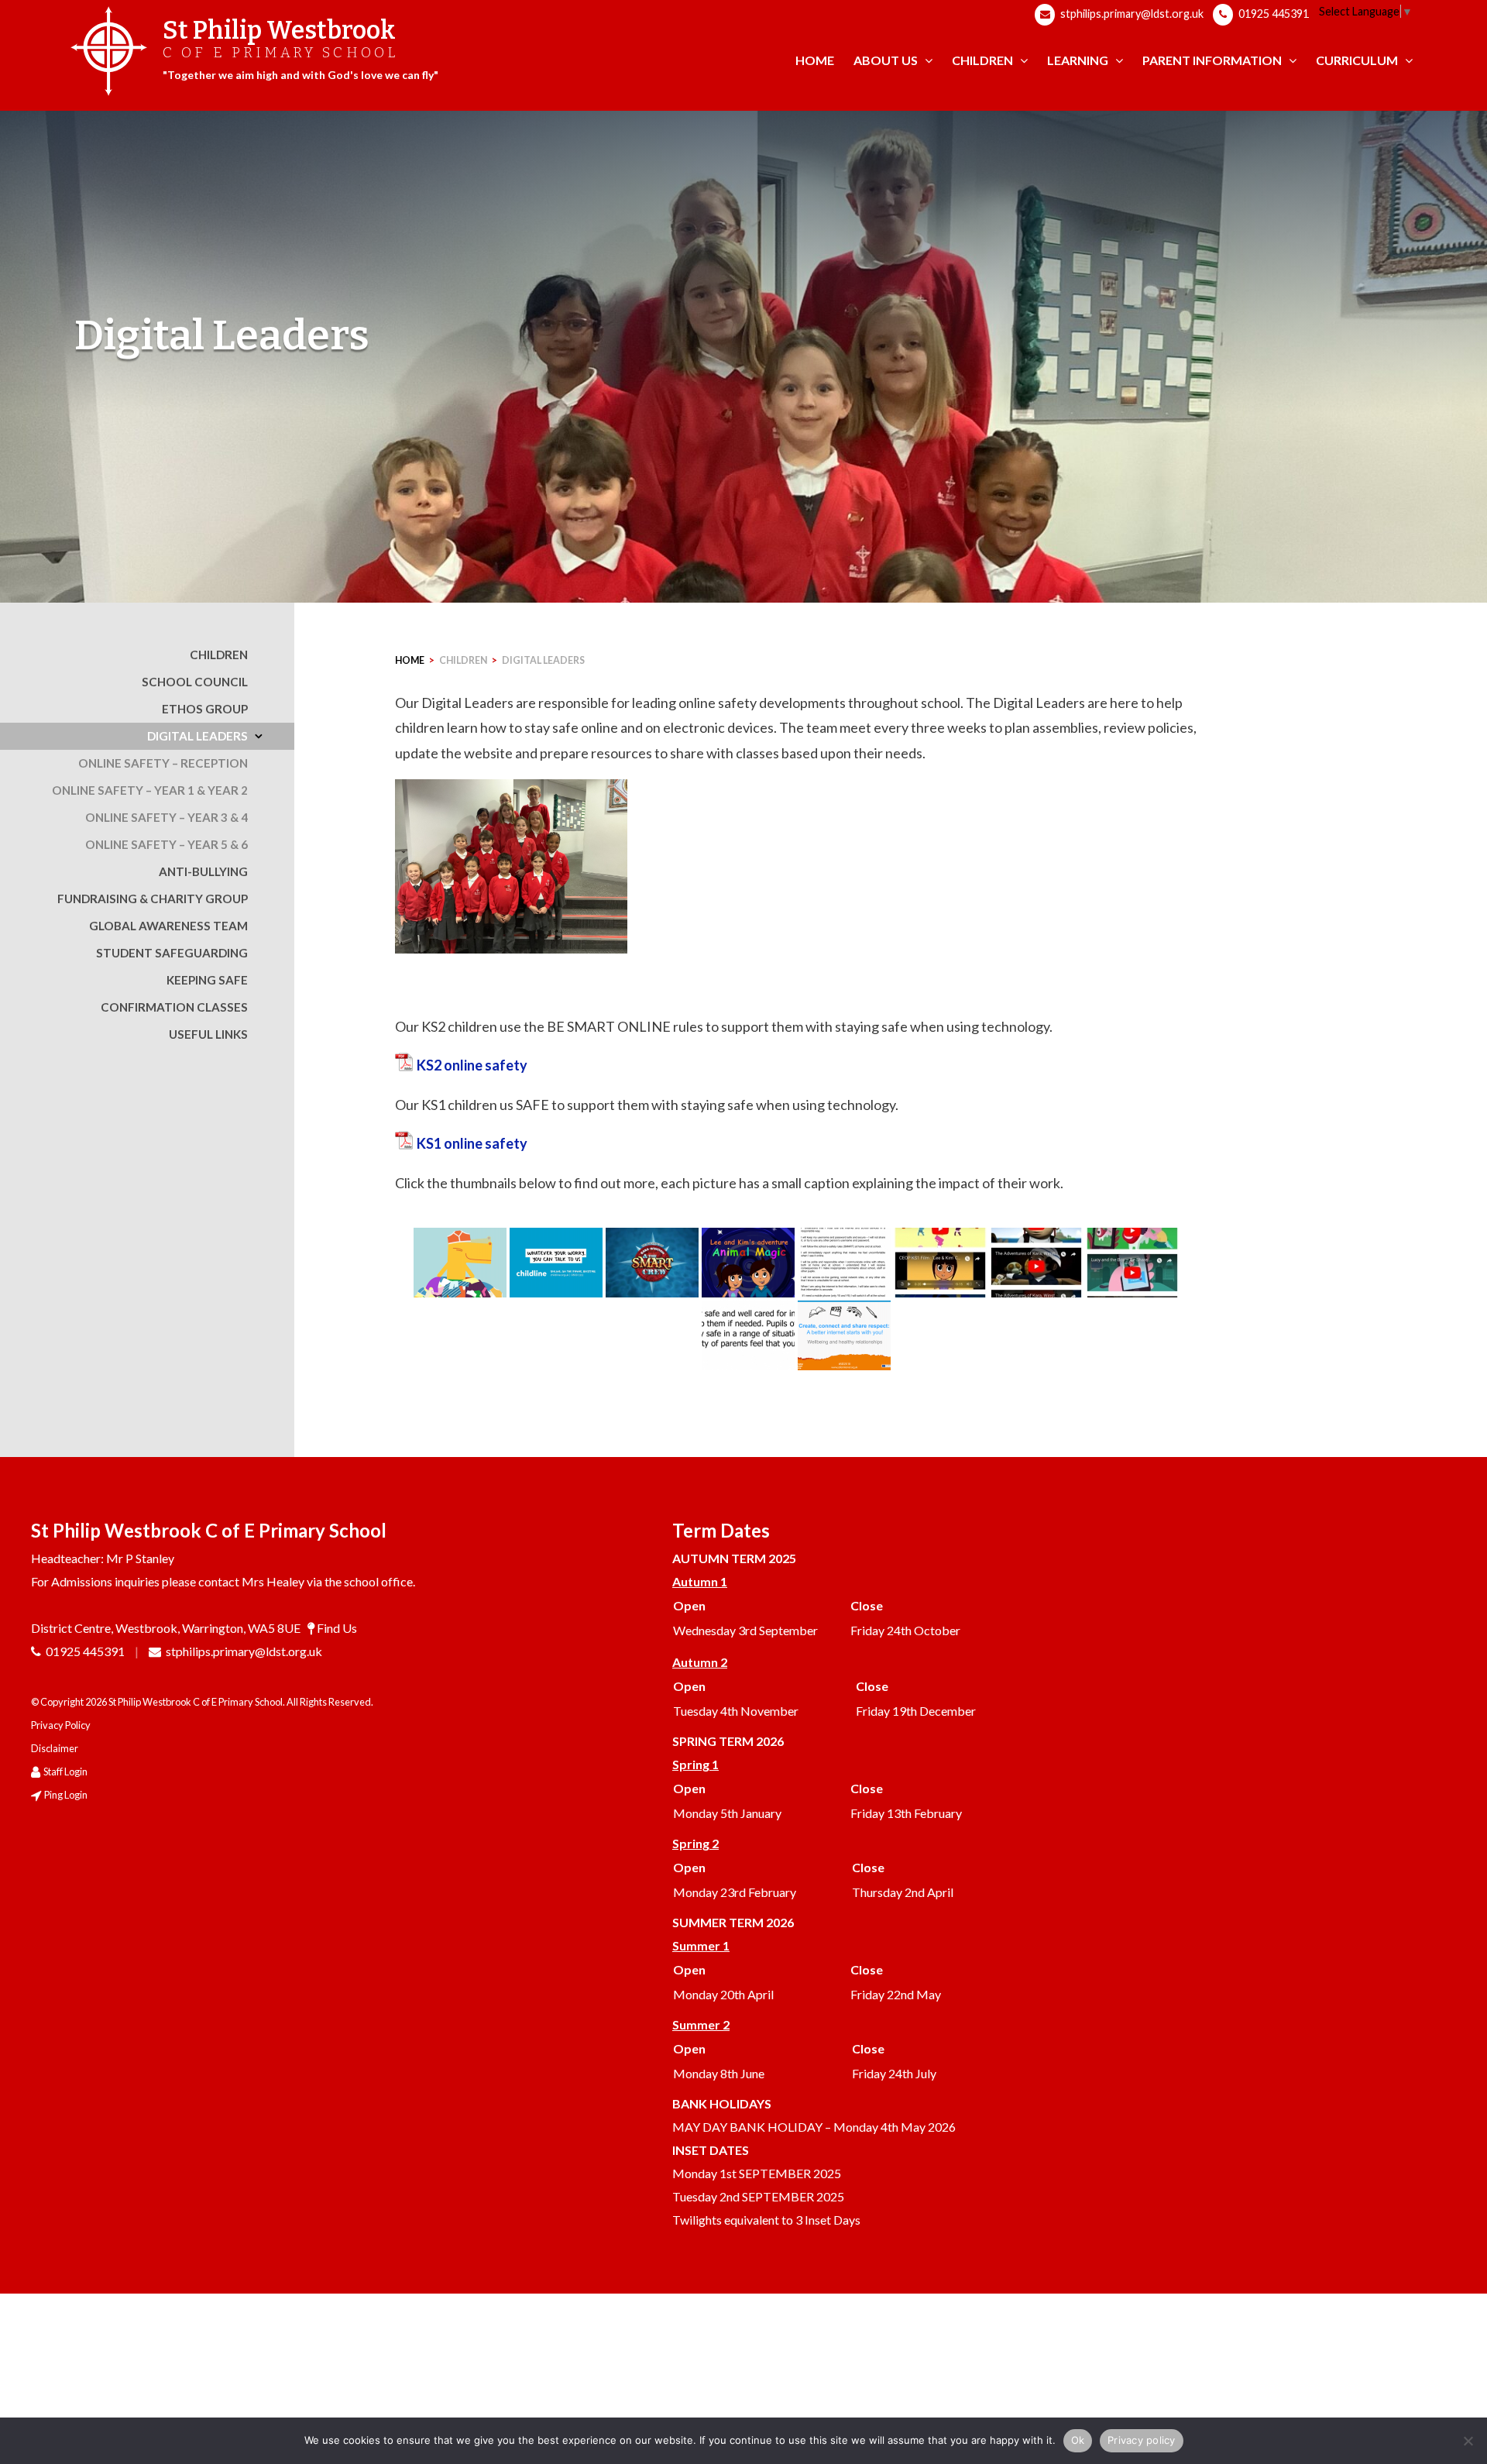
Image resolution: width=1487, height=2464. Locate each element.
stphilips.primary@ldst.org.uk (1131, 14)
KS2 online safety (472, 1065)
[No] (1468, 2441)
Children (463, 660)
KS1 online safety (472, 1143)
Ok (1078, 2440)
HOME (410, 660)
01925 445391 (1272, 14)
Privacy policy (1142, 2440)
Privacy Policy (61, 1725)
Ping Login (66, 1795)
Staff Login (65, 1772)
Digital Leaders (543, 660)
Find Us (337, 1628)
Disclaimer (55, 1748)
